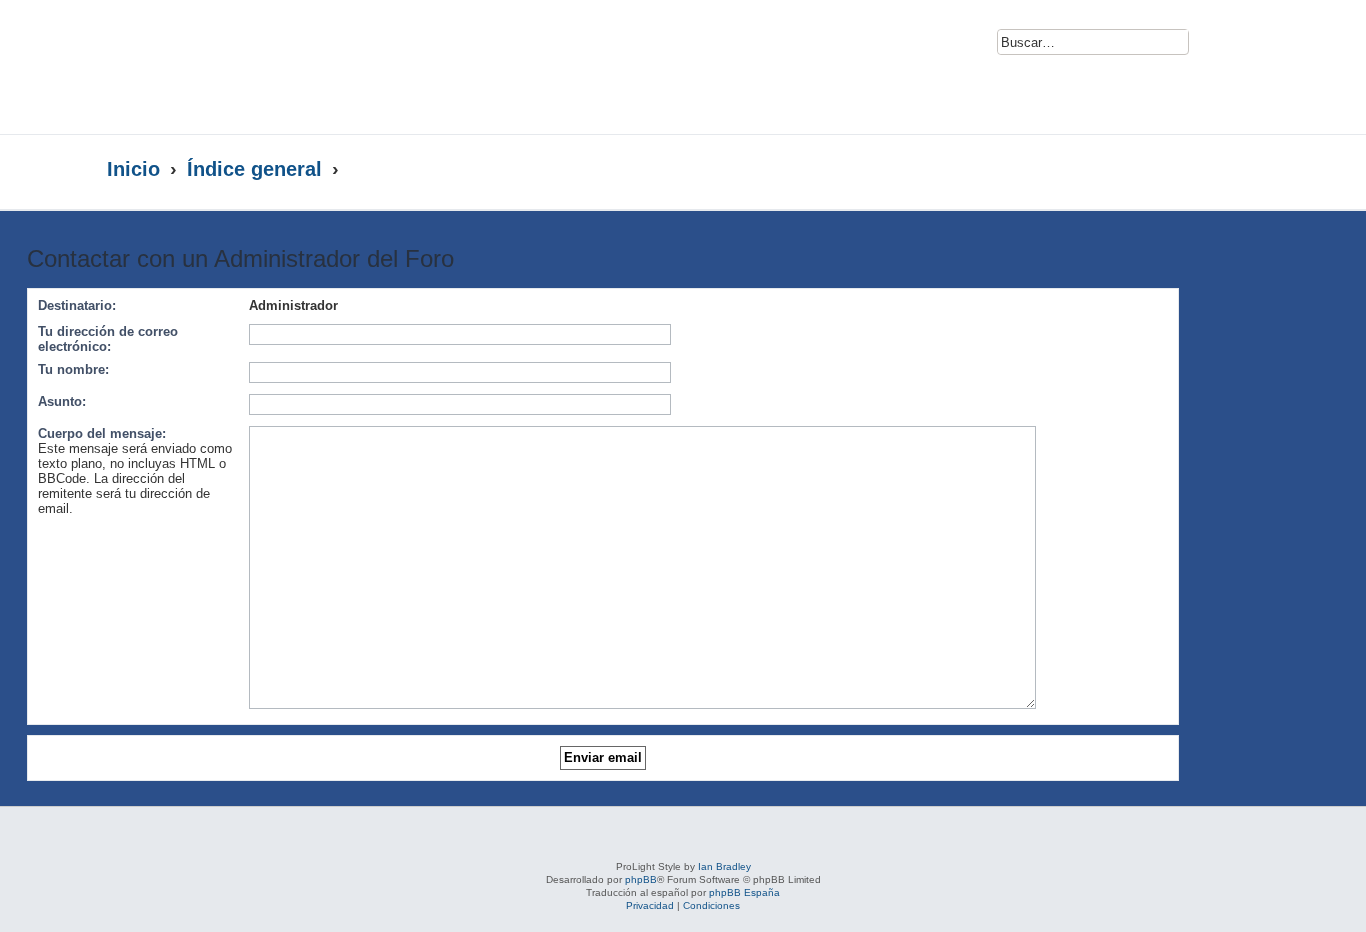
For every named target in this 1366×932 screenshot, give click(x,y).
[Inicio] (301, 67)
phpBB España (744, 892)
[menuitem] (1216, 46)
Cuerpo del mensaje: (102, 433)
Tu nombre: (73, 369)
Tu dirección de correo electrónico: (108, 339)
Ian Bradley (724, 866)
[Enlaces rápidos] (1218, 170)
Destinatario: (77, 305)
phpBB (641, 879)
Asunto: (62, 401)
